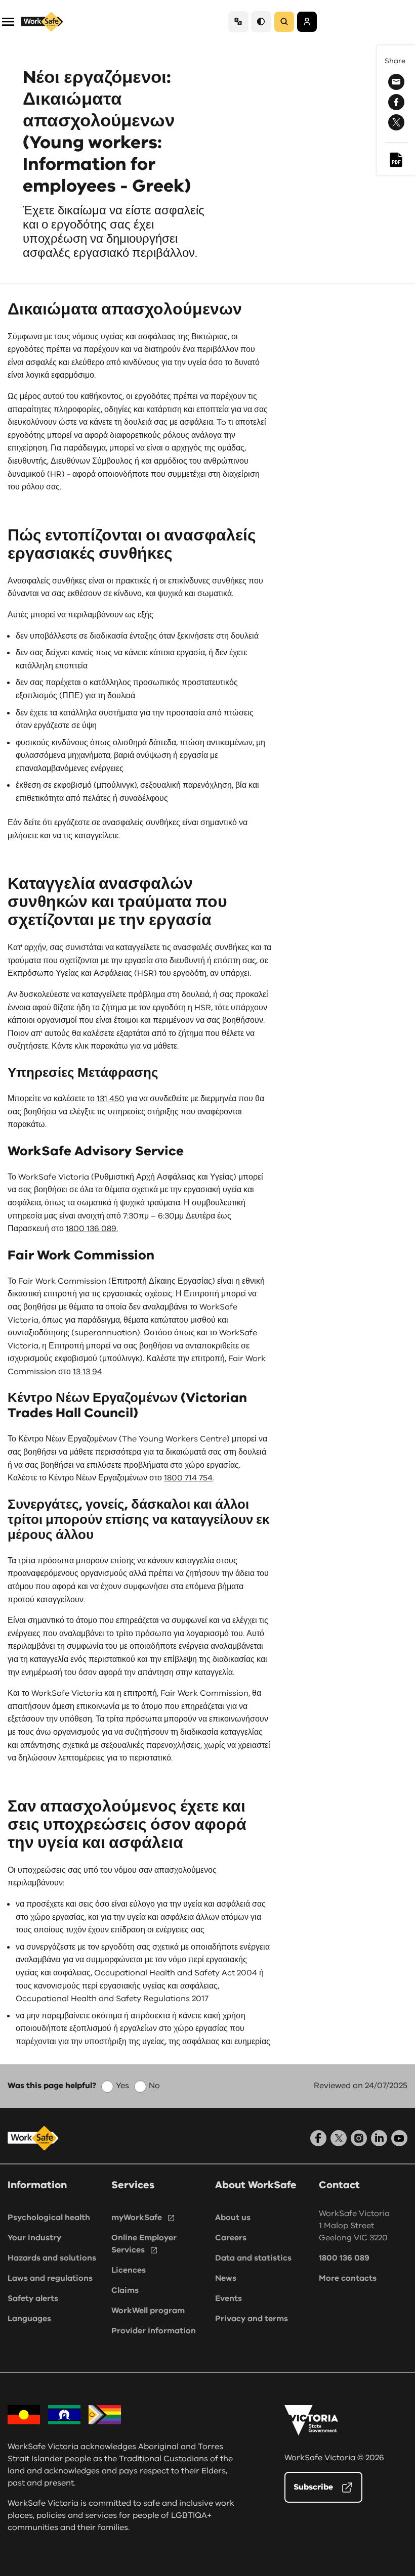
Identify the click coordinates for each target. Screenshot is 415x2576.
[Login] (307, 22)
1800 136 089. (92, 1229)
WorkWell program (148, 2311)
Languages (29, 2319)
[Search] (284, 22)
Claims (125, 2290)
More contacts (348, 2278)
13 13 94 (88, 1372)
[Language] (238, 21)
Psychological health (49, 2218)
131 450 (111, 1099)
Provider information (154, 2331)
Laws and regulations (50, 2278)
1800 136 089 (344, 2258)
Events (229, 2298)
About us (233, 2218)
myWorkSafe (137, 2218)
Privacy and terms (252, 2319)
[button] (8, 21)
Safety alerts (33, 2298)
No (154, 2086)
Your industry (34, 2238)
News (226, 2278)
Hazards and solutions (52, 2258)
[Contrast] (261, 21)
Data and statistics (253, 2258)
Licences (129, 2270)
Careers (231, 2238)
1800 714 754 (188, 1478)
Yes (122, 2086)
